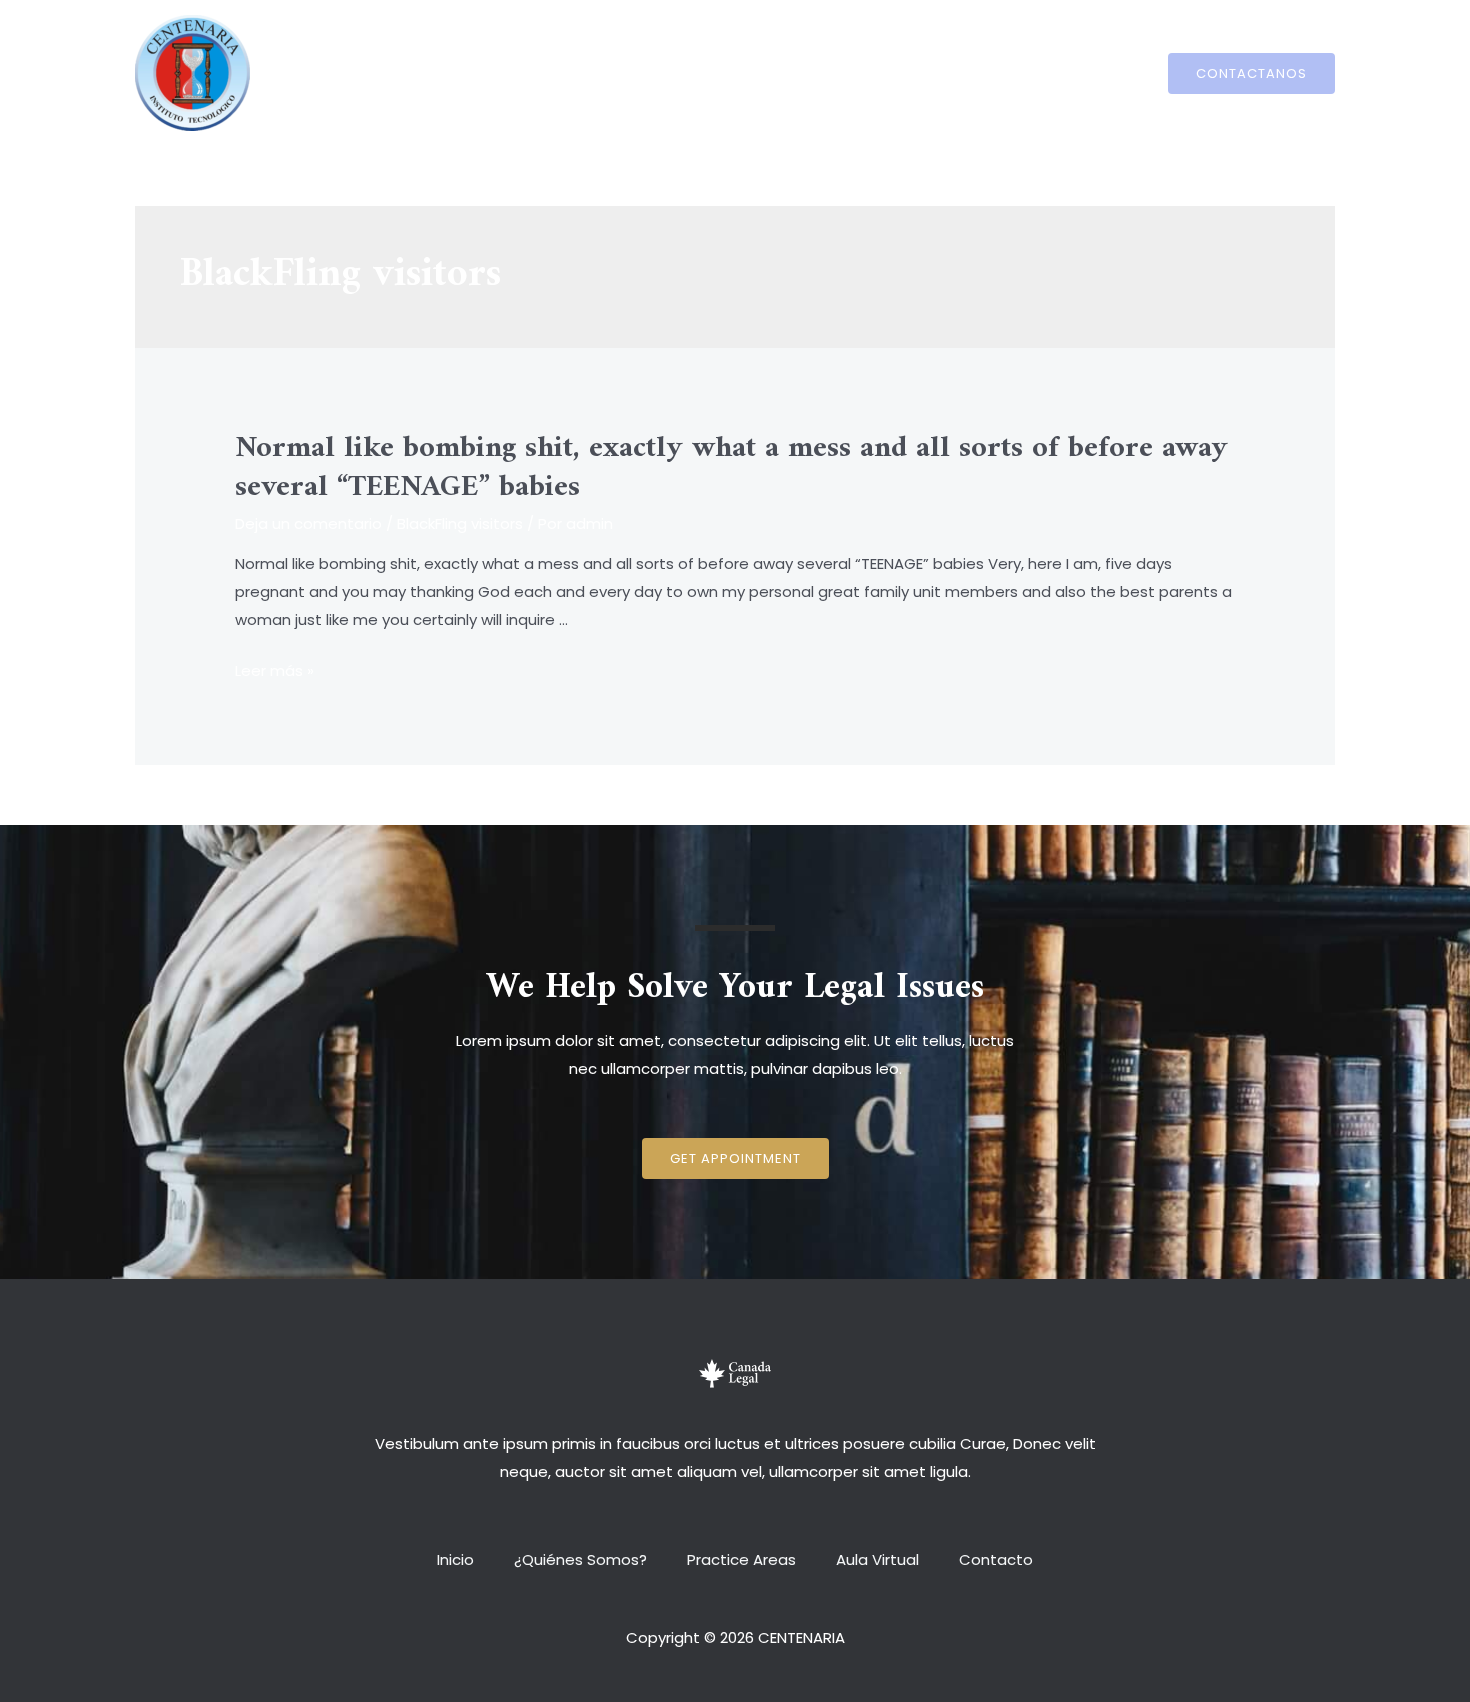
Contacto (976, 72)
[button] (735, 1158)
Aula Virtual (867, 72)
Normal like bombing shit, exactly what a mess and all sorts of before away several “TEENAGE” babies (731, 468)
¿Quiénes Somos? (590, 72)
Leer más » (274, 670)
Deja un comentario (308, 523)
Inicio (475, 72)
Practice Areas (741, 72)
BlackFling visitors (460, 523)
